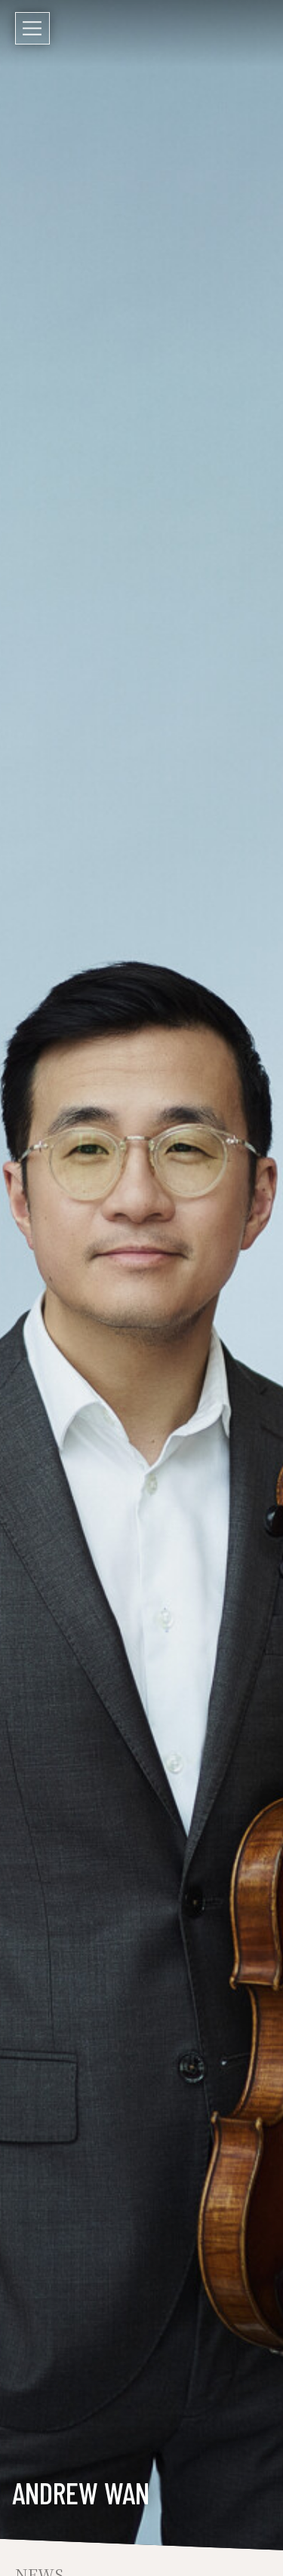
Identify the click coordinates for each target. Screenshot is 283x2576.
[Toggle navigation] (32, 28)
